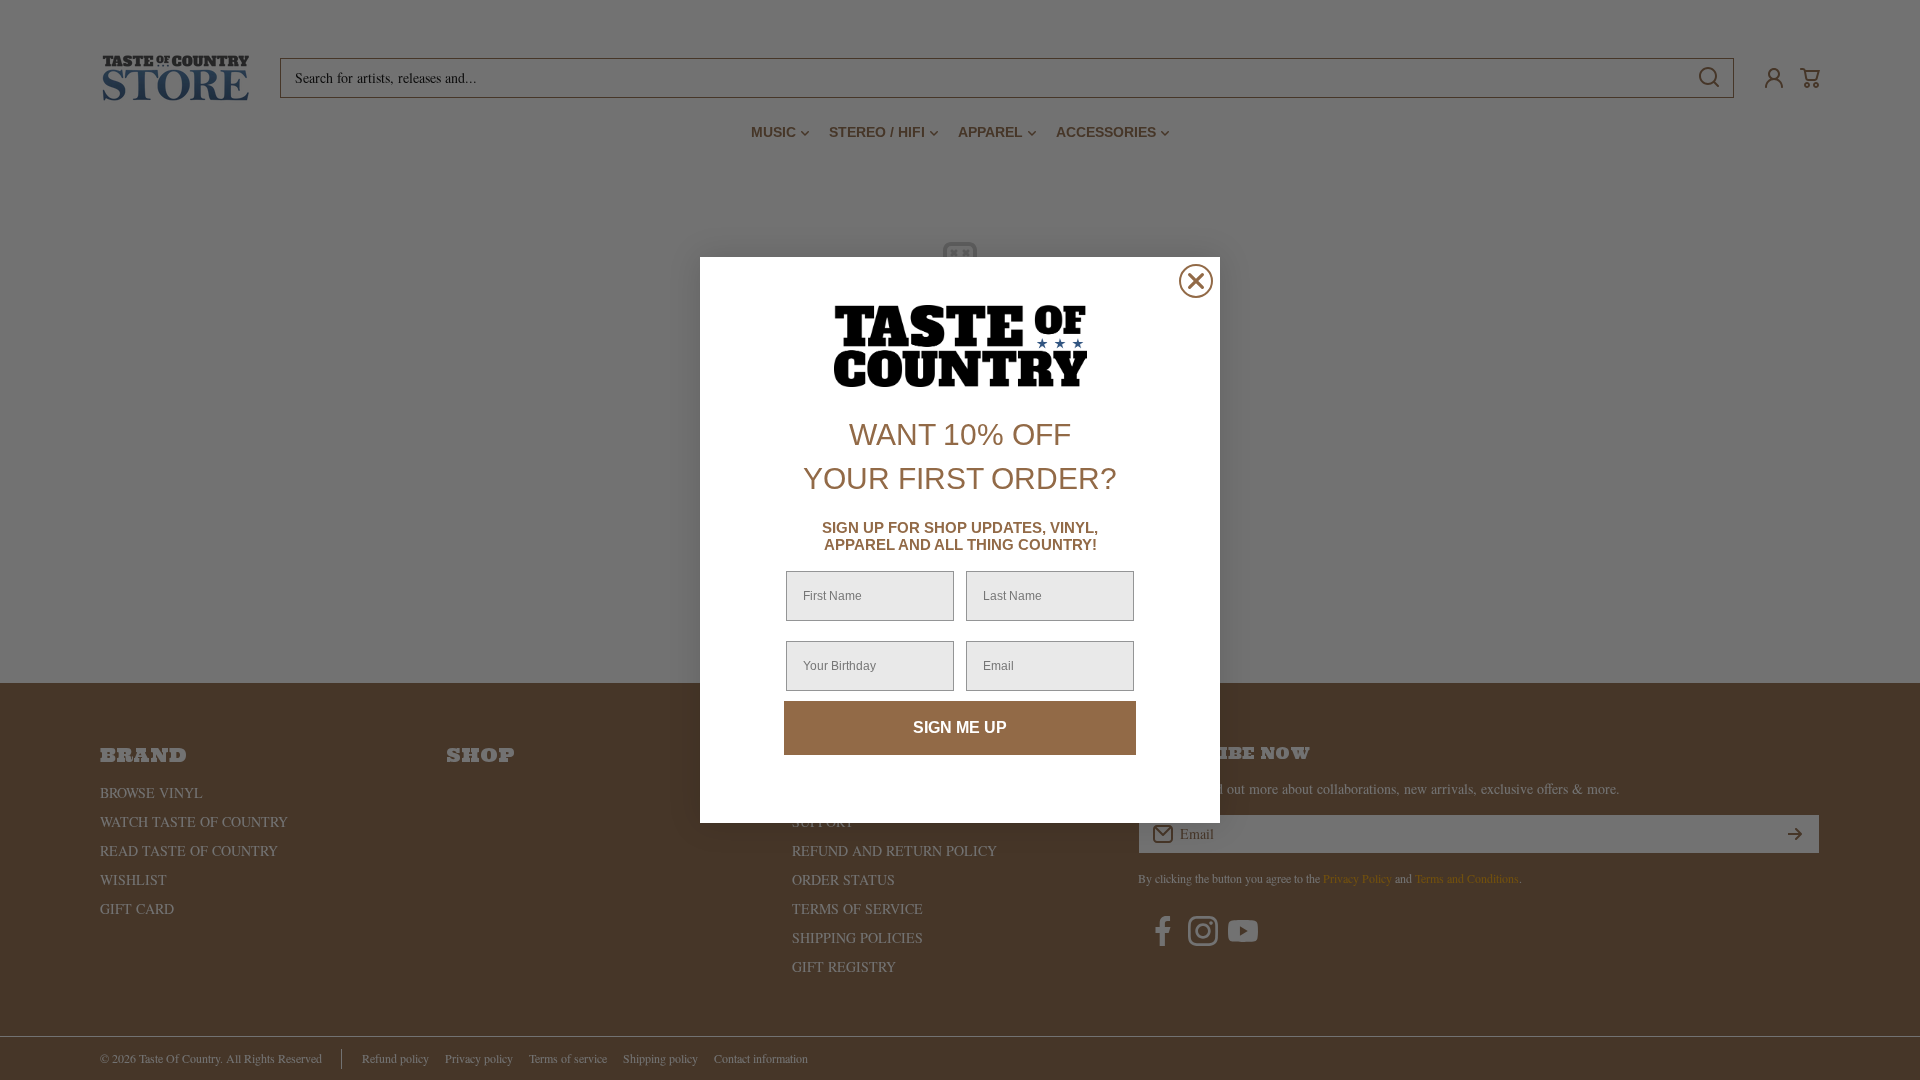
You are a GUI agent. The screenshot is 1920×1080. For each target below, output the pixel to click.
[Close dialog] (1196, 281)
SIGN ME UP (960, 727)
